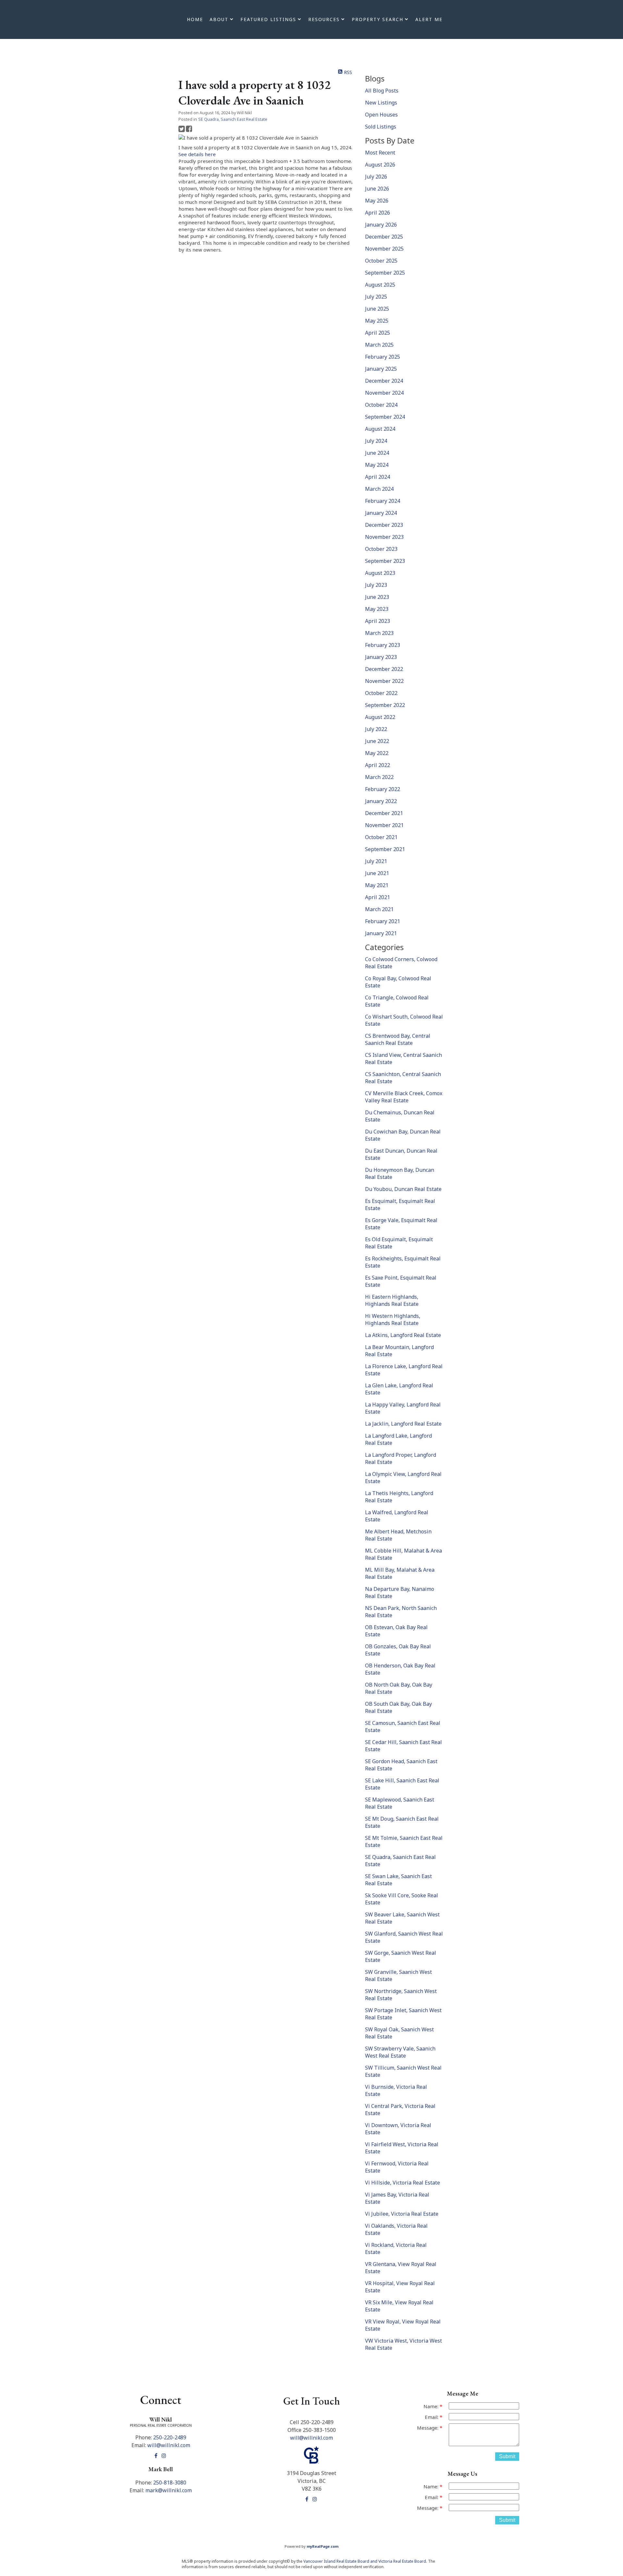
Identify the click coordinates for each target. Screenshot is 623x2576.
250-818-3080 (170, 2483)
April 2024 (378, 477)
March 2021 (379, 909)
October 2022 (381, 693)
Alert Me (429, 19)
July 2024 (376, 441)
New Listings (381, 103)
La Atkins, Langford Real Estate (403, 1335)
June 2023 (377, 597)
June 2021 (377, 873)
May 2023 (377, 609)
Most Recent (380, 153)
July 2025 (376, 297)
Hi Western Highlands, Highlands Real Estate (393, 1319)
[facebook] (157, 2456)
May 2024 (377, 465)
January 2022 (381, 801)
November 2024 (384, 393)
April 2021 (378, 897)
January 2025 (381, 369)
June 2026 (377, 189)
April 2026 (378, 213)
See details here (197, 154)
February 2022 (383, 789)
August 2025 (380, 285)
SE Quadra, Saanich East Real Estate (233, 119)
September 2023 (385, 561)
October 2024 (381, 405)
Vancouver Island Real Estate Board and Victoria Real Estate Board (365, 2561)
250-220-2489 (170, 2437)
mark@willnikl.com (169, 2490)
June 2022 (377, 741)
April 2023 (378, 621)
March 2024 (379, 489)
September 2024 (385, 417)
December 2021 (384, 813)
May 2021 (377, 885)
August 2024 (380, 429)
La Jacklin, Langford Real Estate (403, 1424)
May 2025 (377, 321)
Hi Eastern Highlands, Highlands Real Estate (392, 1300)
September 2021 (385, 849)
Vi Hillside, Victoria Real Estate (403, 2183)
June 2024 (377, 453)
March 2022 (379, 777)
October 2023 (381, 549)
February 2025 (383, 357)
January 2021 (381, 933)
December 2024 (384, 381)
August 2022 (380, 717)
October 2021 (381, 837)
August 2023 (380, 573)
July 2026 (376, 177)
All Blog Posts (382, 91)
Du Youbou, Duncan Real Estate (403, 1189)
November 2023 (384, 537)
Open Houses (381, 115)
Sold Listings (381, 127)
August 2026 (380, 165)
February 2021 (383, 921)
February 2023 (383, 645)
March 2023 (379, 633)
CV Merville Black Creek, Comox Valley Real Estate (404, 1097)
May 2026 (377, 201)
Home (195, 19)
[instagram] (165, 2456)
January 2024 (381, 513)
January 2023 (381, 657)
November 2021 (384, 825)
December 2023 (384, 525)
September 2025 (385, 273)
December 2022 (384, 669)
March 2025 (379, 345)
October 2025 (381, 261)
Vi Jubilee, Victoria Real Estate (402, 2214)
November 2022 (384, 681)
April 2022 (378, 765)
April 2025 (378, 333)
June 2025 (377, 309)
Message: (428, 2428)
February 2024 (383, 501)
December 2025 (384, 237)
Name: (432, 2406)
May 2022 (377, 753)
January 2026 (381, 225)
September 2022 (385, 705)
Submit (507, 2456)
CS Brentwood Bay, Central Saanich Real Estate (398, 1039)
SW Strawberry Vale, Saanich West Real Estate (400, 2052)
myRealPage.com (323, 2546)
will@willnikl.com (169, 2445)
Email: (432, 2417)
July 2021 (376, 861)
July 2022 (376, 729)
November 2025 (384, 249)
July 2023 (376, 585)
